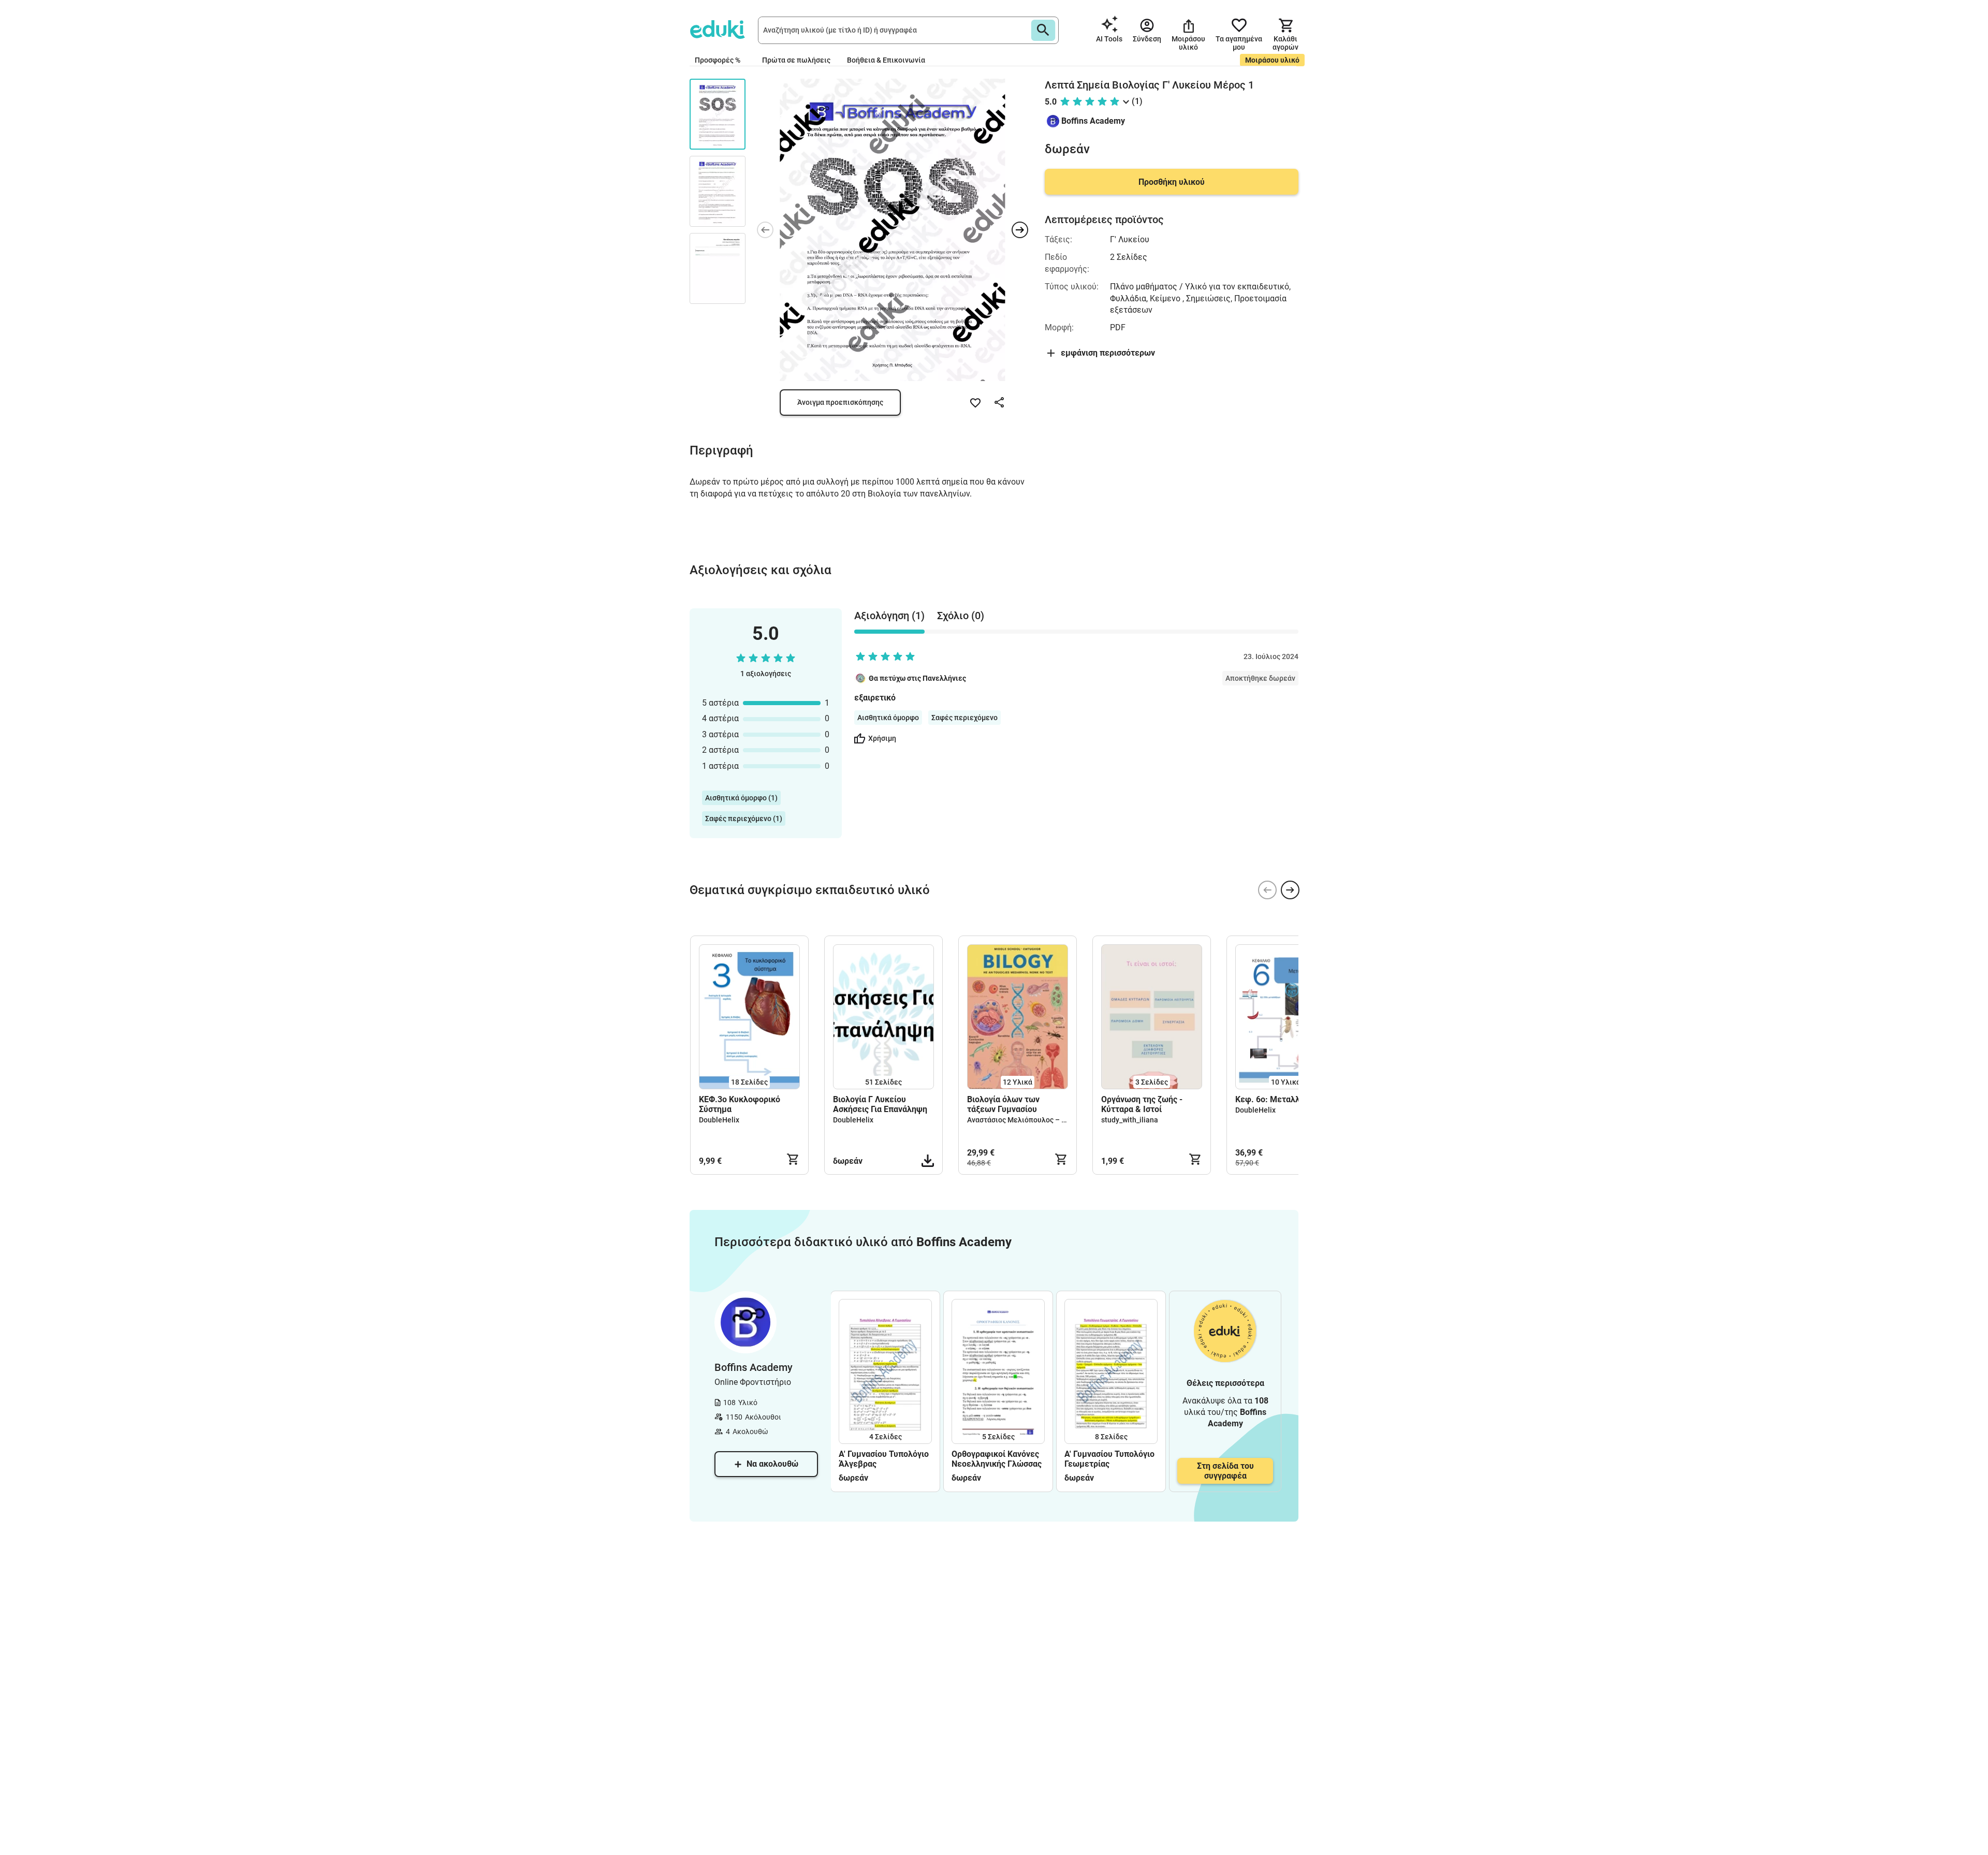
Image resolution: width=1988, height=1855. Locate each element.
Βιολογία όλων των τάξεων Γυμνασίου (1003, 1104)
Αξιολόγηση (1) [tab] (889, 616)
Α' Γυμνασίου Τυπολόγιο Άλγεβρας (884, 1459)
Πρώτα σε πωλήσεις (796, 60)
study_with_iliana (1130, 1120)
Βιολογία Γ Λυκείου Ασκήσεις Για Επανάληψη (880, 1104)
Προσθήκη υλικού (1172, 182)
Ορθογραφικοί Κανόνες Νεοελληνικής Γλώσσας (997, 1459)
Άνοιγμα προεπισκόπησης (840, 402)
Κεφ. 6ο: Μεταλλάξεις (1278, 1099)
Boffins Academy (1093, 121)
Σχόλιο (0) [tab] (961, 616)
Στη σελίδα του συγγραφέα (1225, 1471)
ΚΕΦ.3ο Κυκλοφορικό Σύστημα (740, 1104)
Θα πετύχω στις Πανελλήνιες (917, 678)
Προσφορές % (718, 60)
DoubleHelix (719, 1120)
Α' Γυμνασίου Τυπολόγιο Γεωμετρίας (1109, 1459)
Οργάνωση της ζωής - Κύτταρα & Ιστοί (1142, 1104)
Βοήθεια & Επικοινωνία (886, 60)
